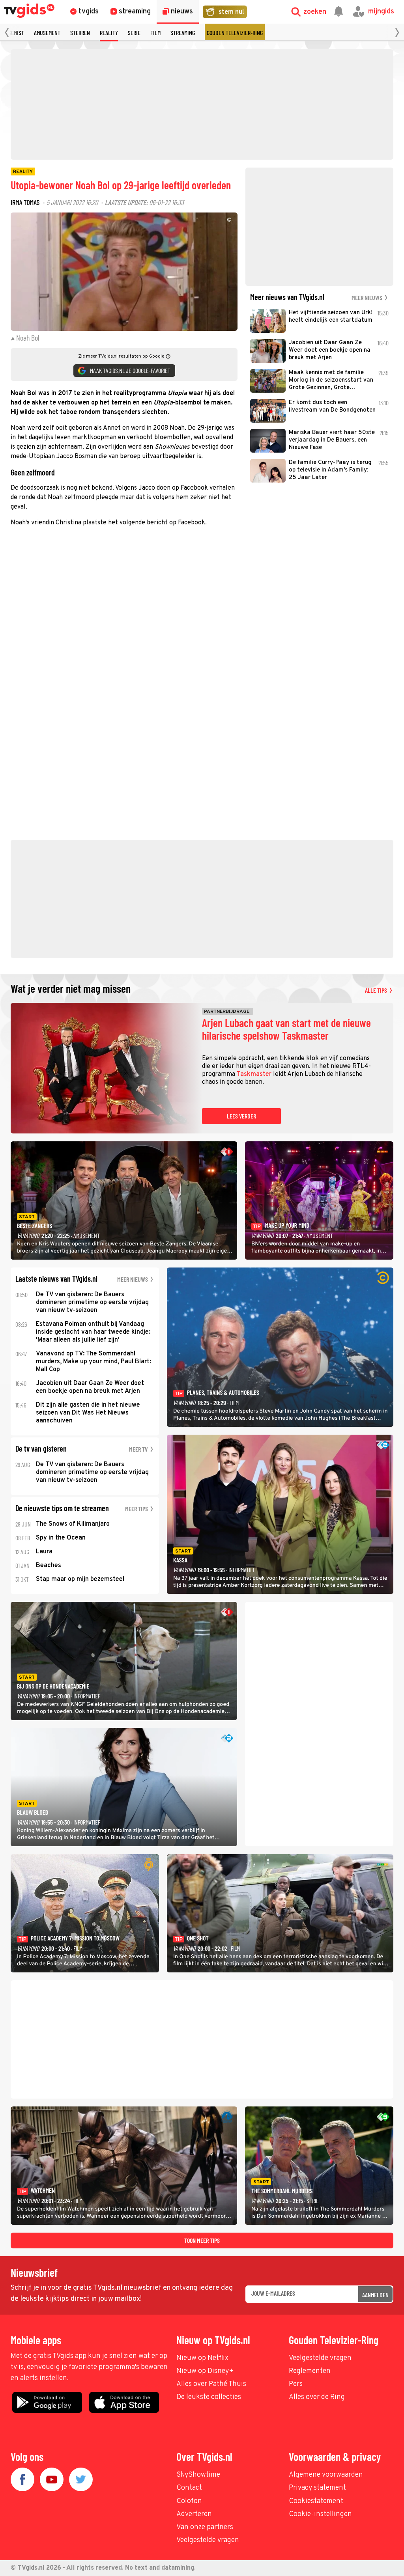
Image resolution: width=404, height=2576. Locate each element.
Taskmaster (254, 1074)
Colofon (189, 2501)
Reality (109, 33)
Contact (189, 2488)
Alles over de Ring (317, 2397)
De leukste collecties (209, 2397)
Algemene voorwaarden (326, 2475)
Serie (134, 33)
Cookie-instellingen (320, 2514)
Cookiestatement (316, 2501)
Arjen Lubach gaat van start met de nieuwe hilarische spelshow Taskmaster (286, 1029)
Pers (296, 2384)
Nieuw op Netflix (202, 2358)
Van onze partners (205, 2527)
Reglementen (310, 2371)
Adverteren (194, 2514)
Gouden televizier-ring (235, 33)
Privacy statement (317, 2488)
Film (155, 33)
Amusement (47, 33)
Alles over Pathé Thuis (211, 2384)
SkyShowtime (198, 2475)
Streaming (183, 33)
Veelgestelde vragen (320, 2358)
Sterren (80, 33)
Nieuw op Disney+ (205, 2371)
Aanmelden (375, 2295)
